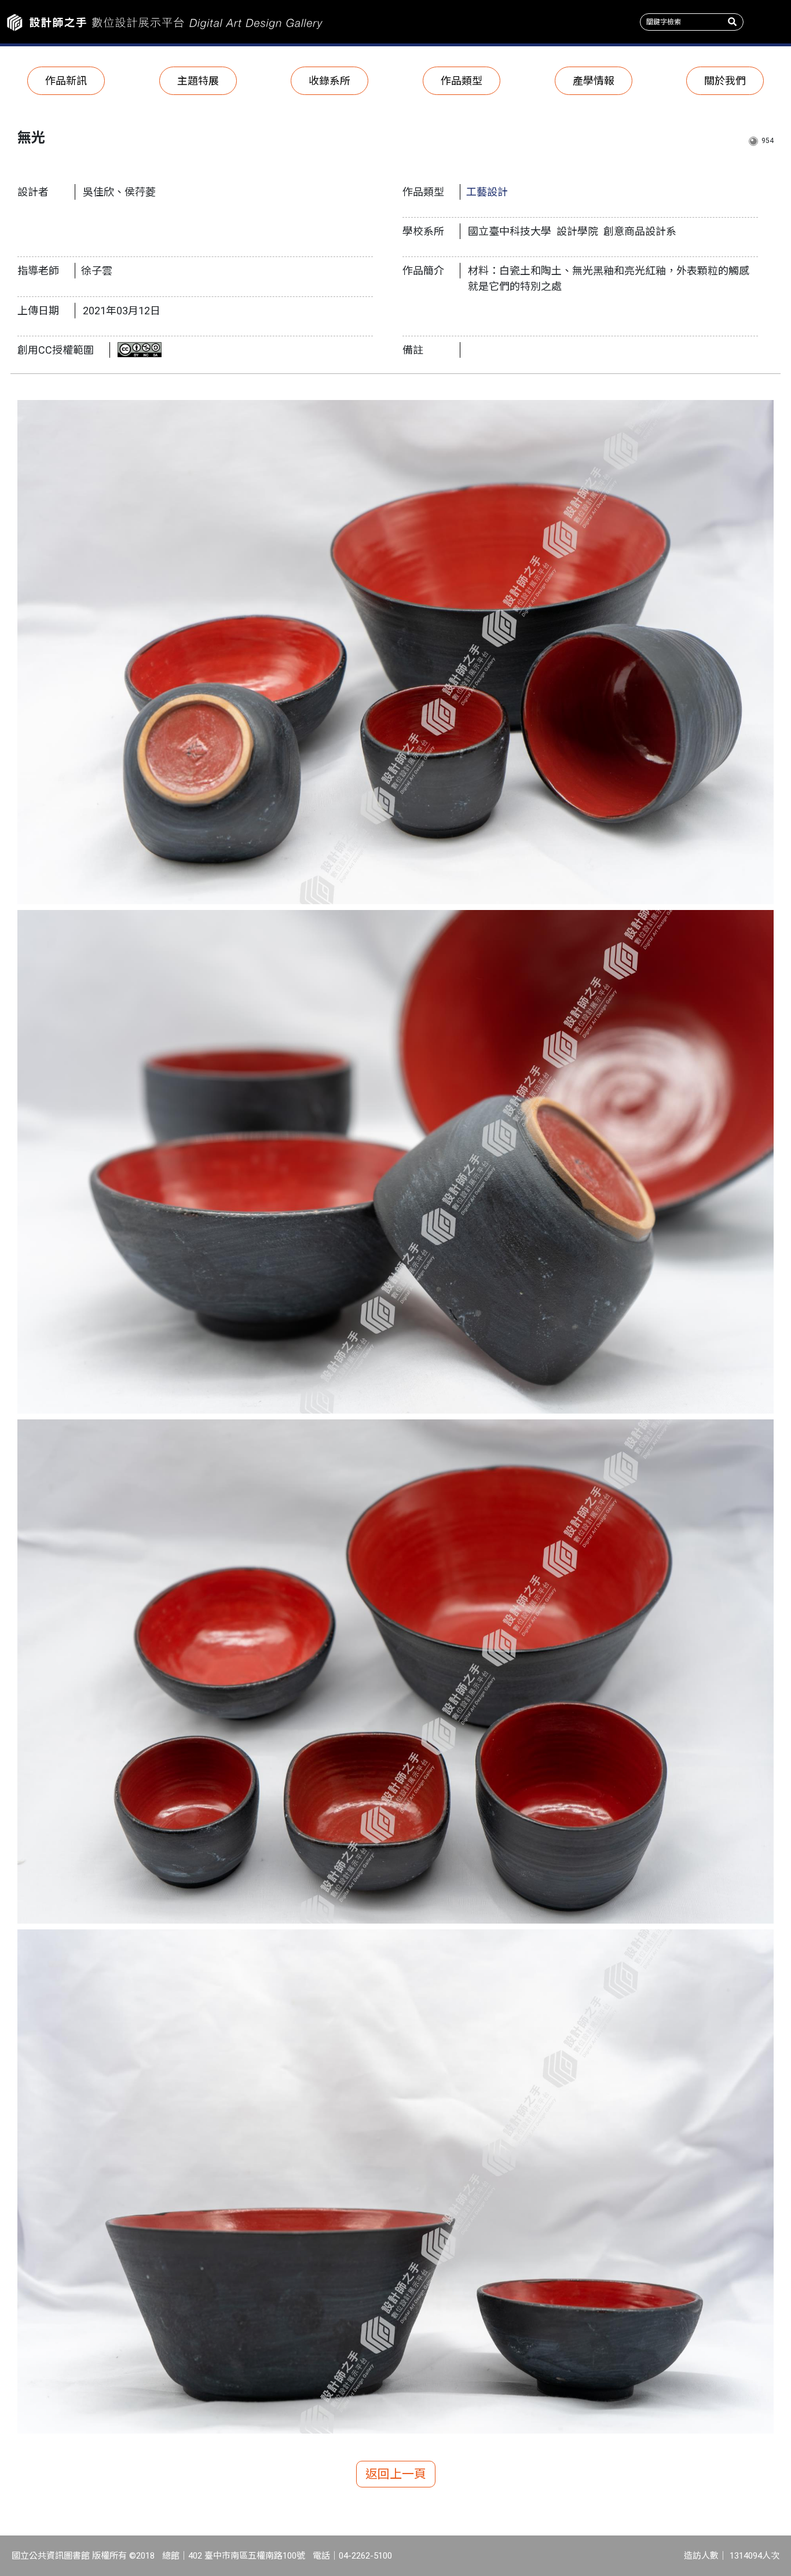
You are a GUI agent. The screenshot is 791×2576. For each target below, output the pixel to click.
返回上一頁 (396, 2474)
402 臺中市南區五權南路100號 (247, 2556)
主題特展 (198, 81)
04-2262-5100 (365, 2556)
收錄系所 (329, 81)
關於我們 (725, 81)
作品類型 (462, 81)
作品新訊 (66, 81)
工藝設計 (487, 192)
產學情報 (594, 81)
